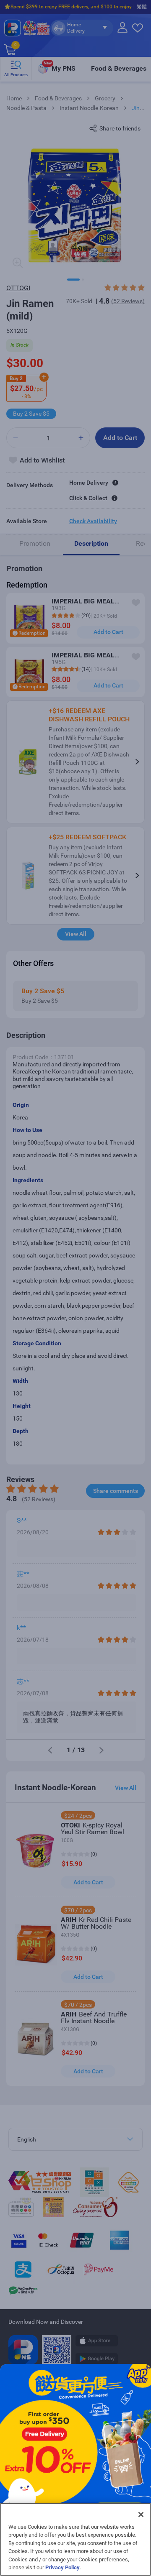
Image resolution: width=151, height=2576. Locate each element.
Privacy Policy (62, 2567)
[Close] (141, 2515)
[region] (75, 2539)
